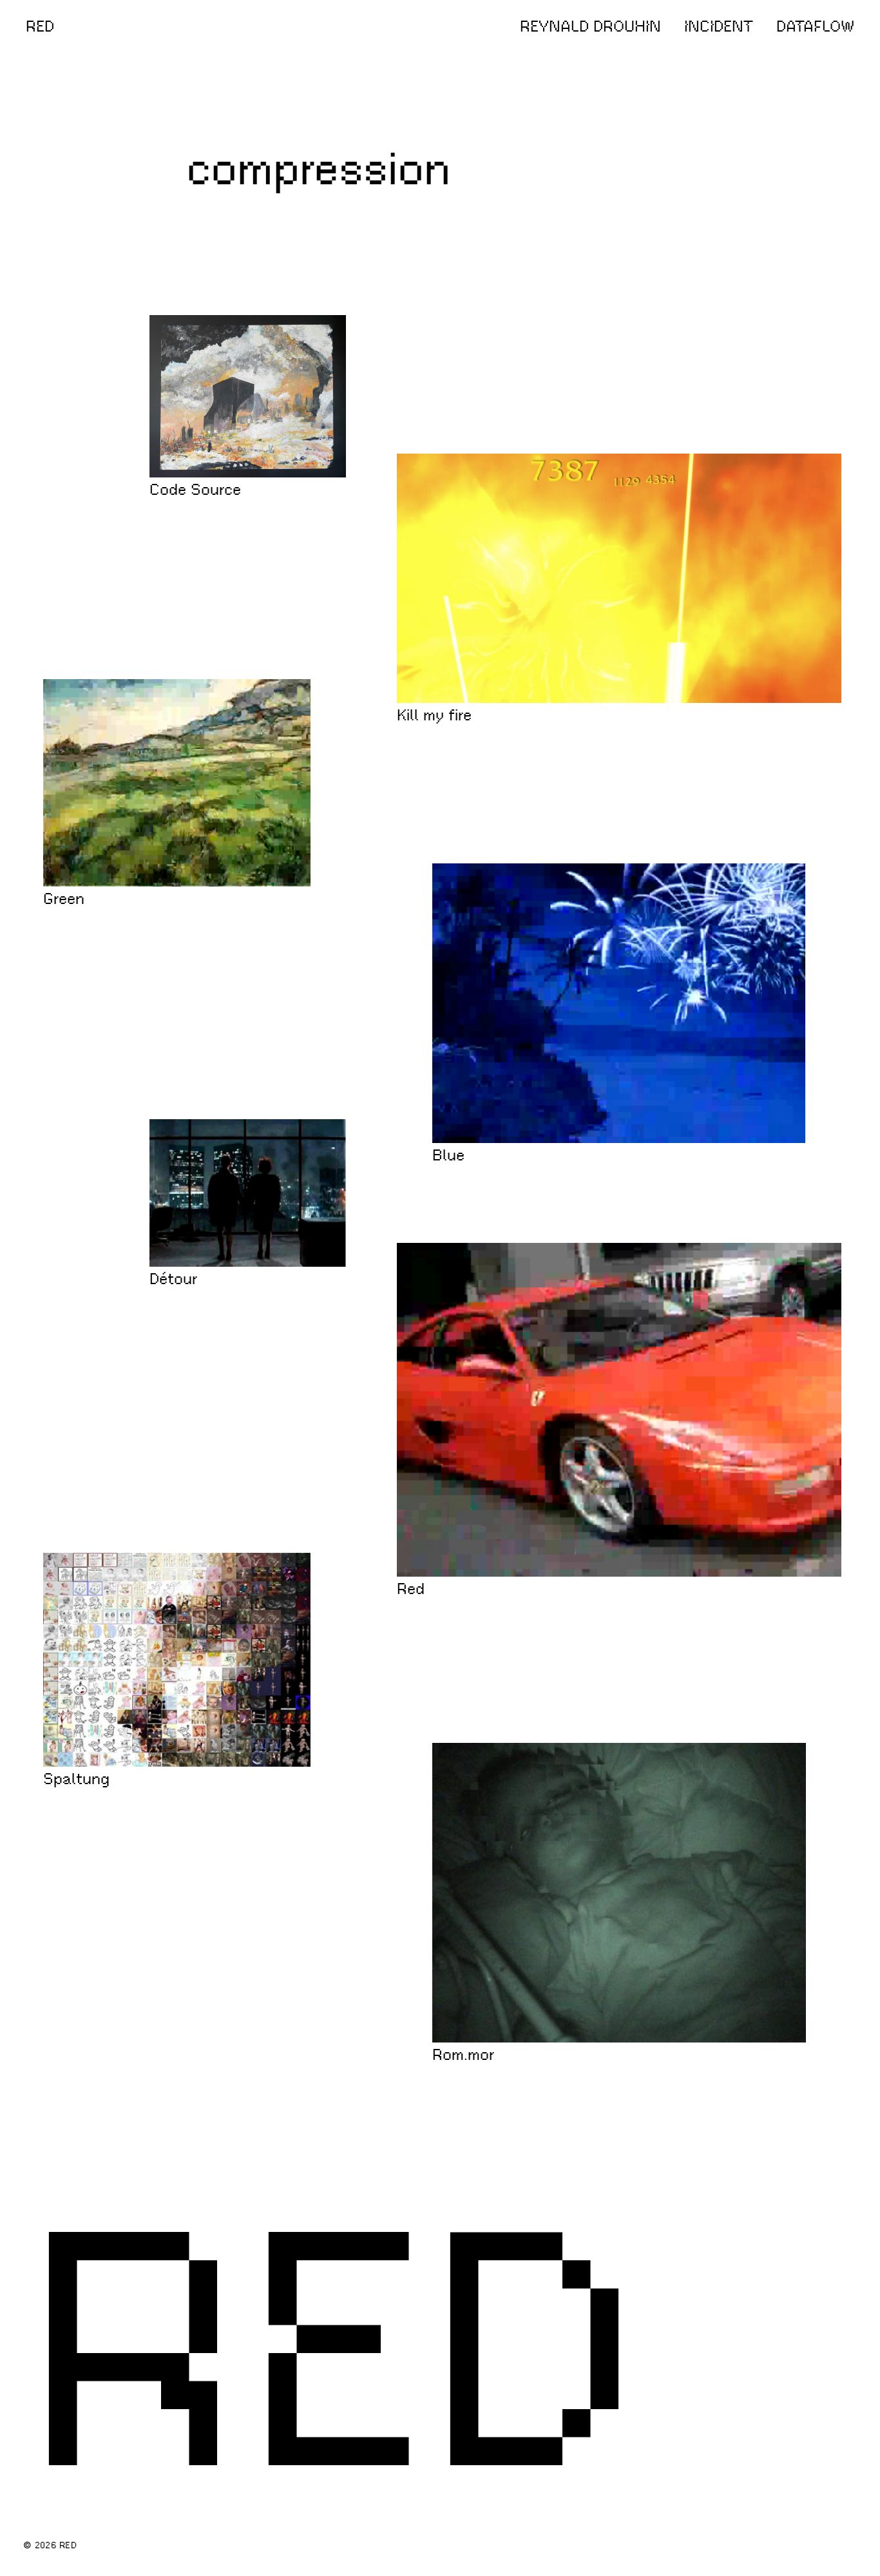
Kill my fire (434, 716)
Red (411, 1590)
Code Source (195, 490)
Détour (174, 1280)
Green (64, 899)
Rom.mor (464, 2055)
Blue (448, 1156)
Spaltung (76, 1780)
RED (40, 26)
